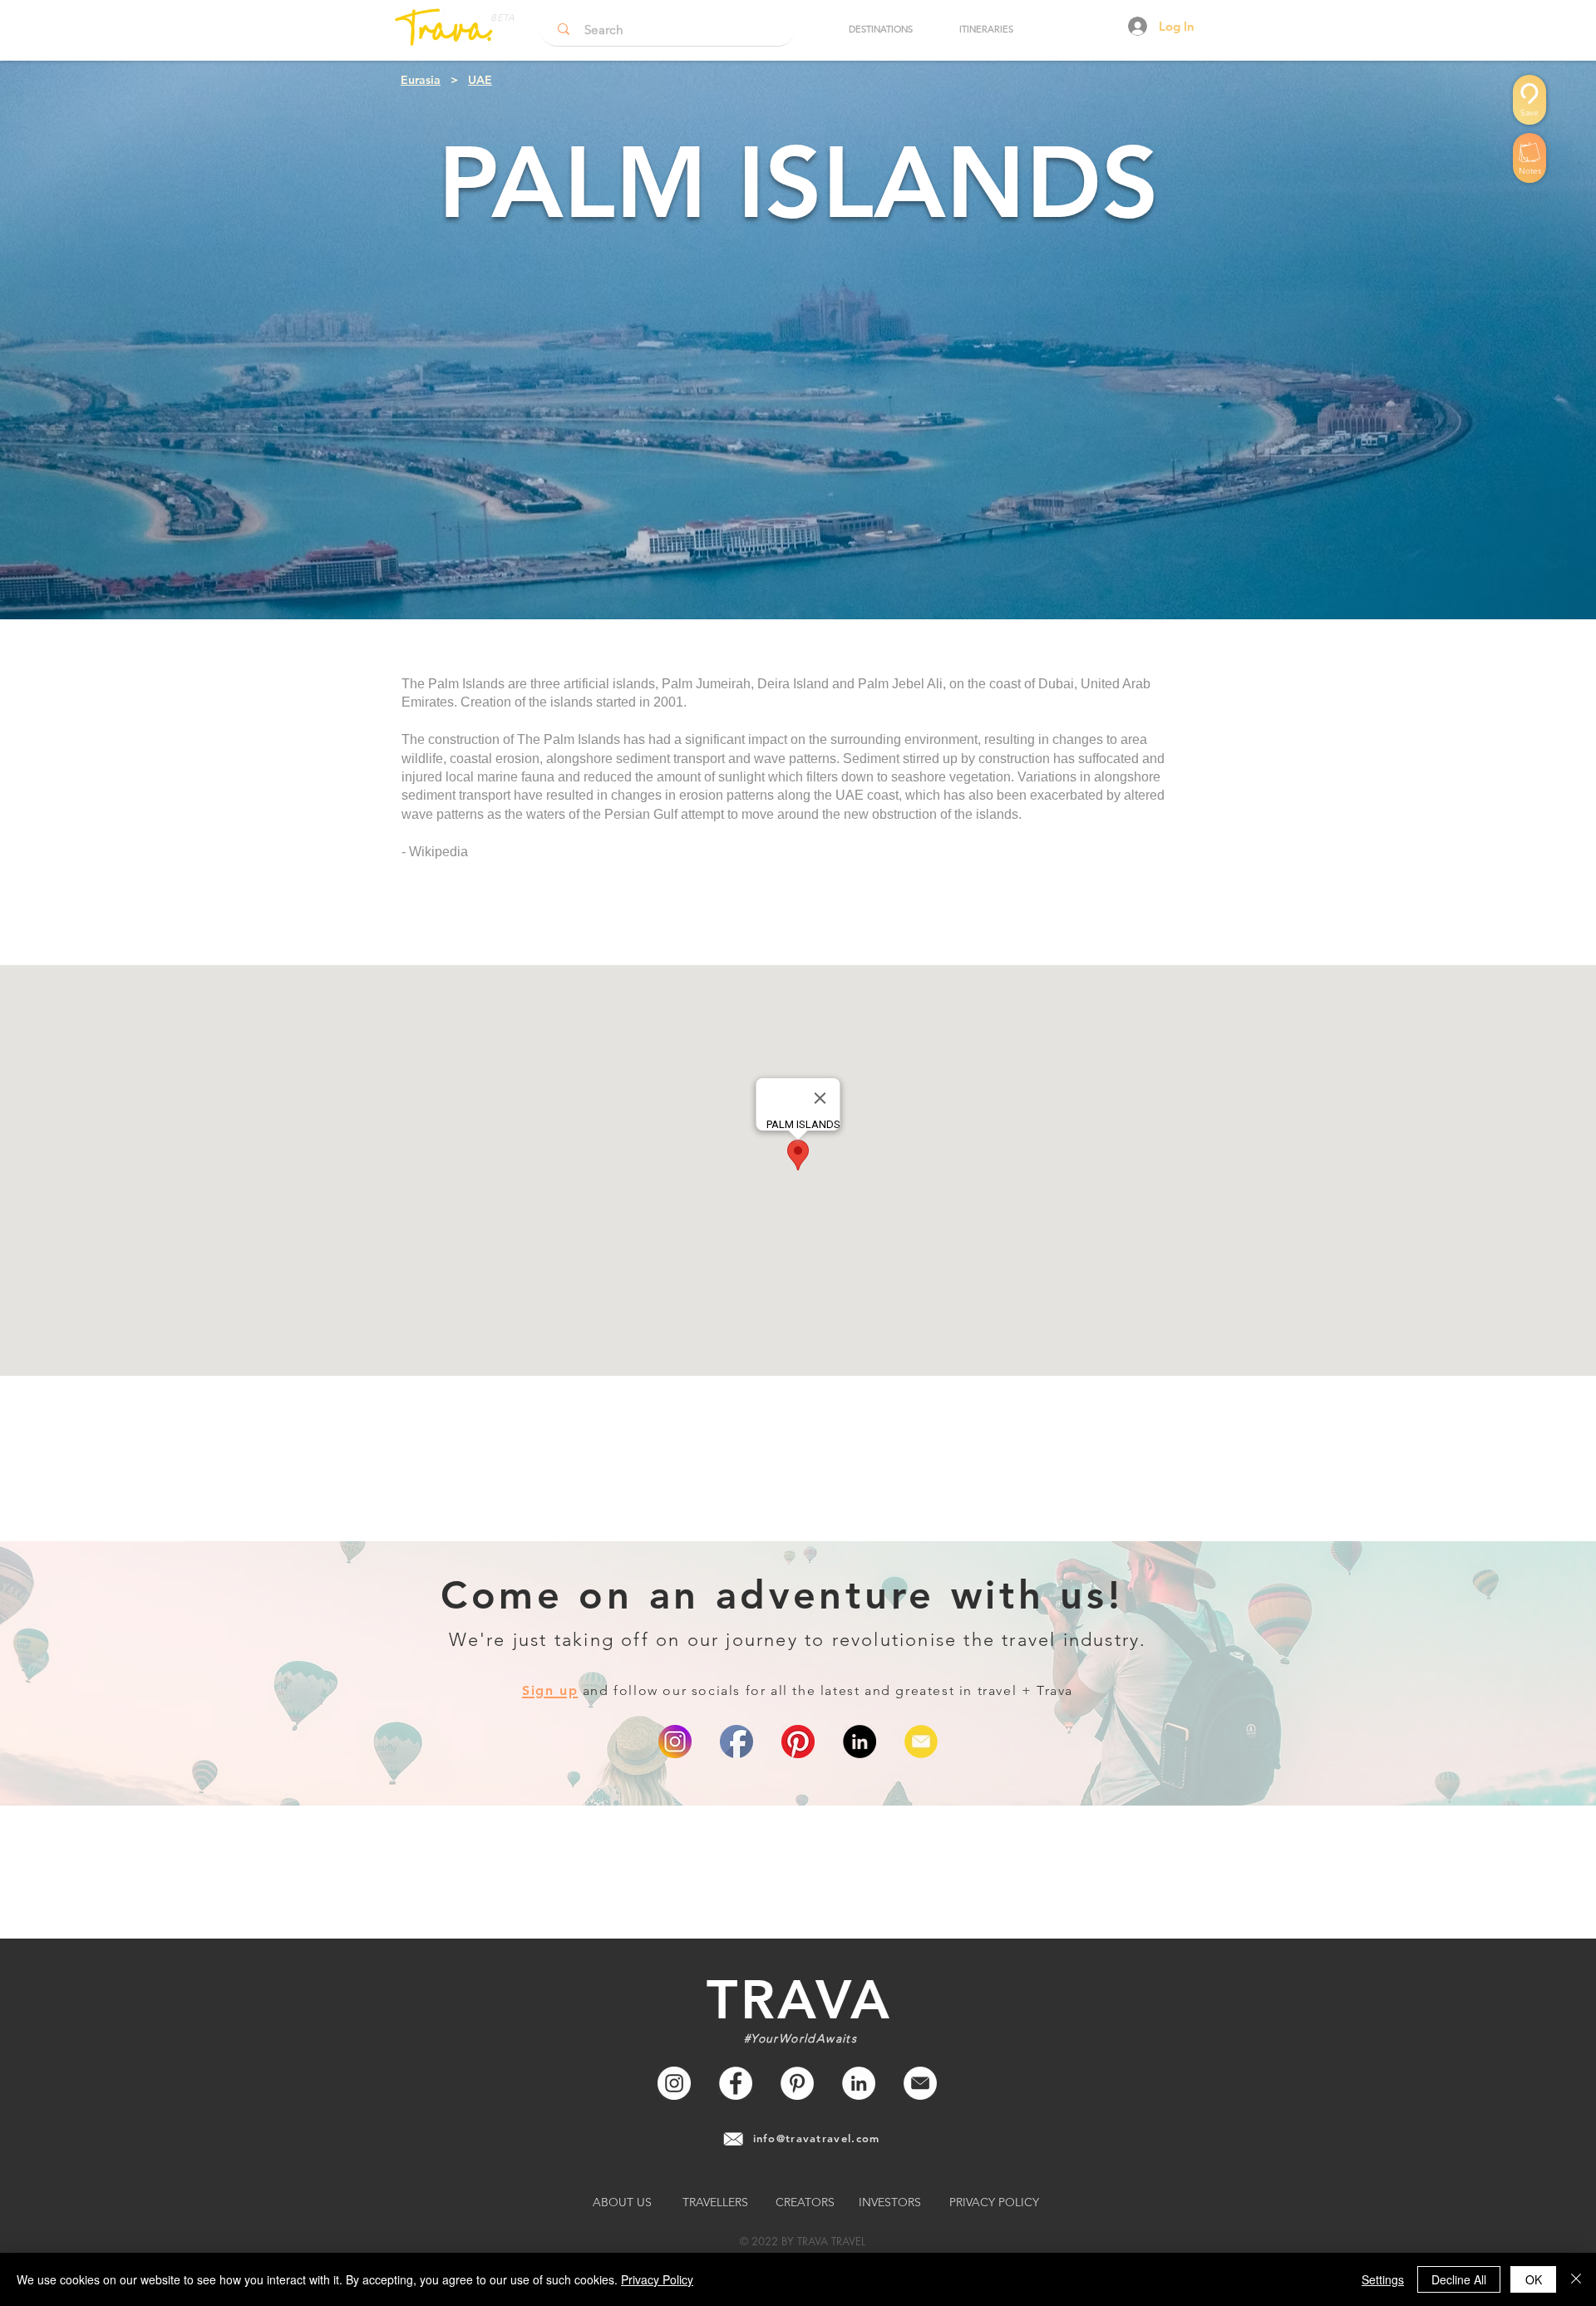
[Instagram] (674, 2083)
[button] (880, 29)
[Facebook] (736, 2083)
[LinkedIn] (860, 1742)
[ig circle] (675, 1742)
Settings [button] (1383, 2279)
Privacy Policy (657, 2279)
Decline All (1459, 2279)
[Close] (1576, 2279)
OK (1534, 2279)
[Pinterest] (798, 1742)
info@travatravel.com (817, 2138)
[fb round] (736, 1742)
